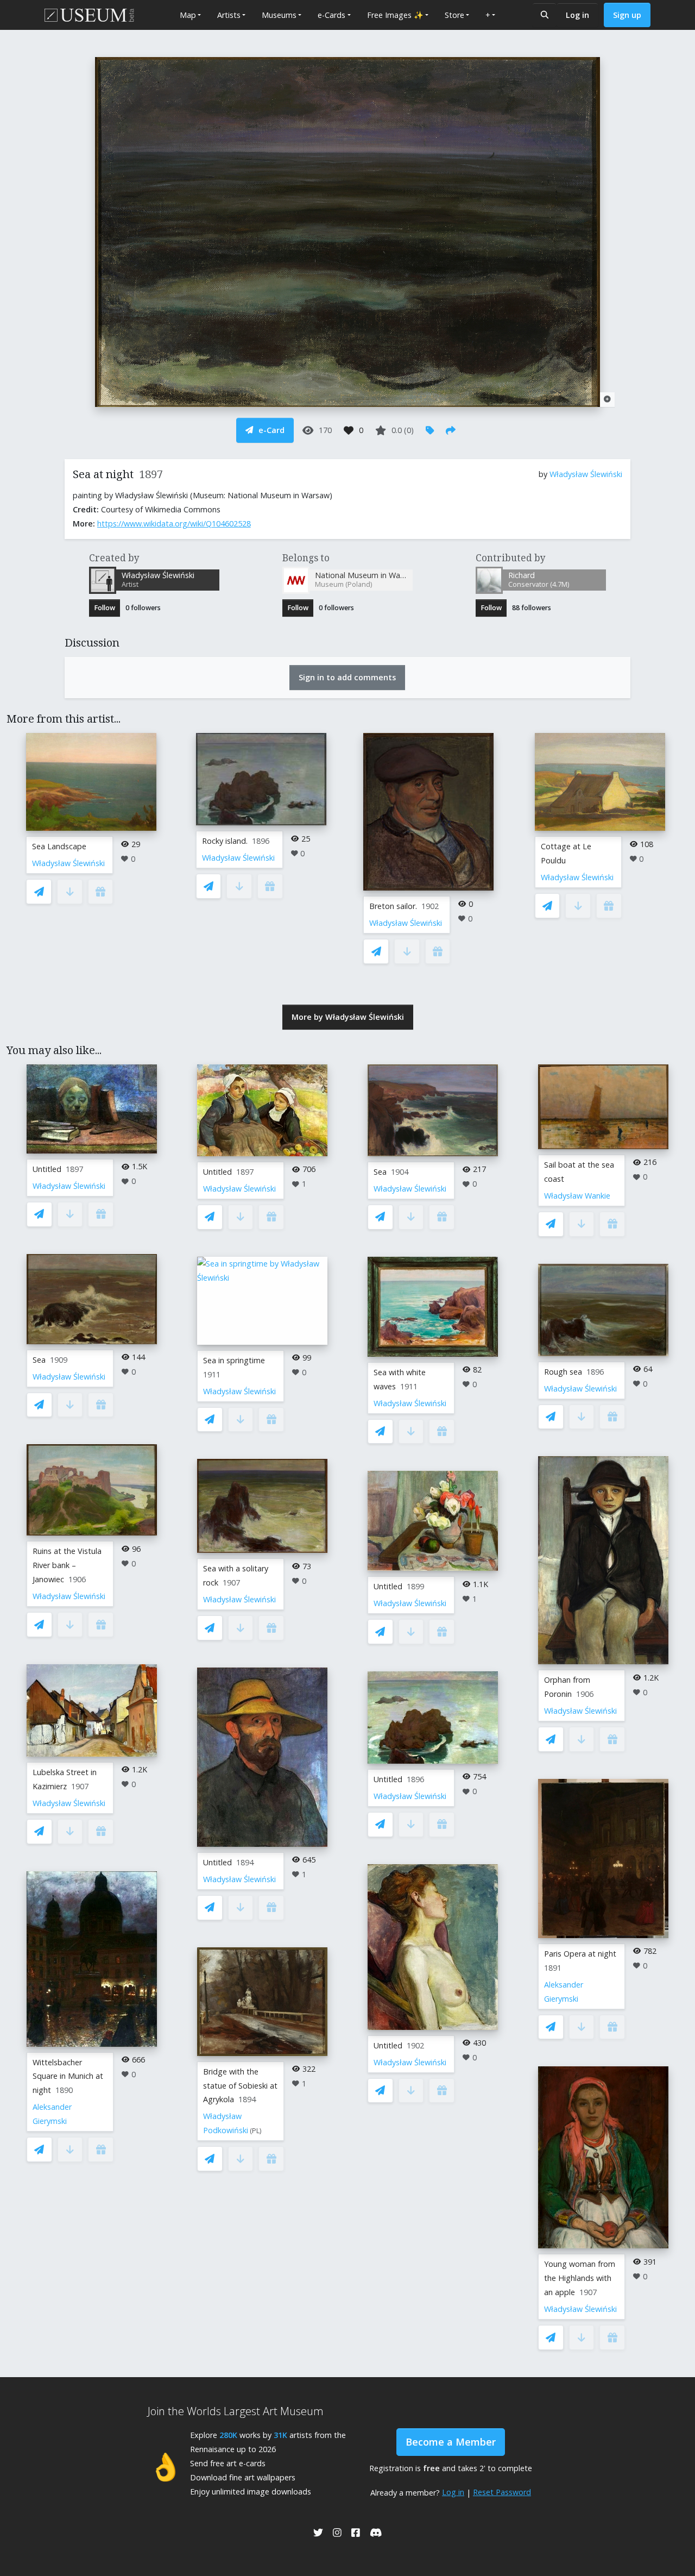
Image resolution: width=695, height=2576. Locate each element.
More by (348, 1017)
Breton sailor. (393, 906)
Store (454, 15)
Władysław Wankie (577, 1196)
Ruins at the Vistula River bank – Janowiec (67, 1565)
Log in (577, 15)
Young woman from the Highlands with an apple (580, 2278)
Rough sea (563, 1372)
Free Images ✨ (395, 15)
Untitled (47, 1169)
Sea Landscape (59, 846)
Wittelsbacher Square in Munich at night (68, 2076)
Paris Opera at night (580, 1954)
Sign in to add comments (347, 677)
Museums (279, 15)
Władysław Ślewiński (586, 474)
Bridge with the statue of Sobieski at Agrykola (240, 2086)
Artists (229, 15)
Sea (39, 1360)
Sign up (627, 15)
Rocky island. (225, 841)
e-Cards (331, 15)
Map (188, 15)
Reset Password (502, 2492)
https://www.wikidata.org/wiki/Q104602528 (174, 524)
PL (256, 2131)
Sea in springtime (234, 1360)
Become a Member (451, 2442)
